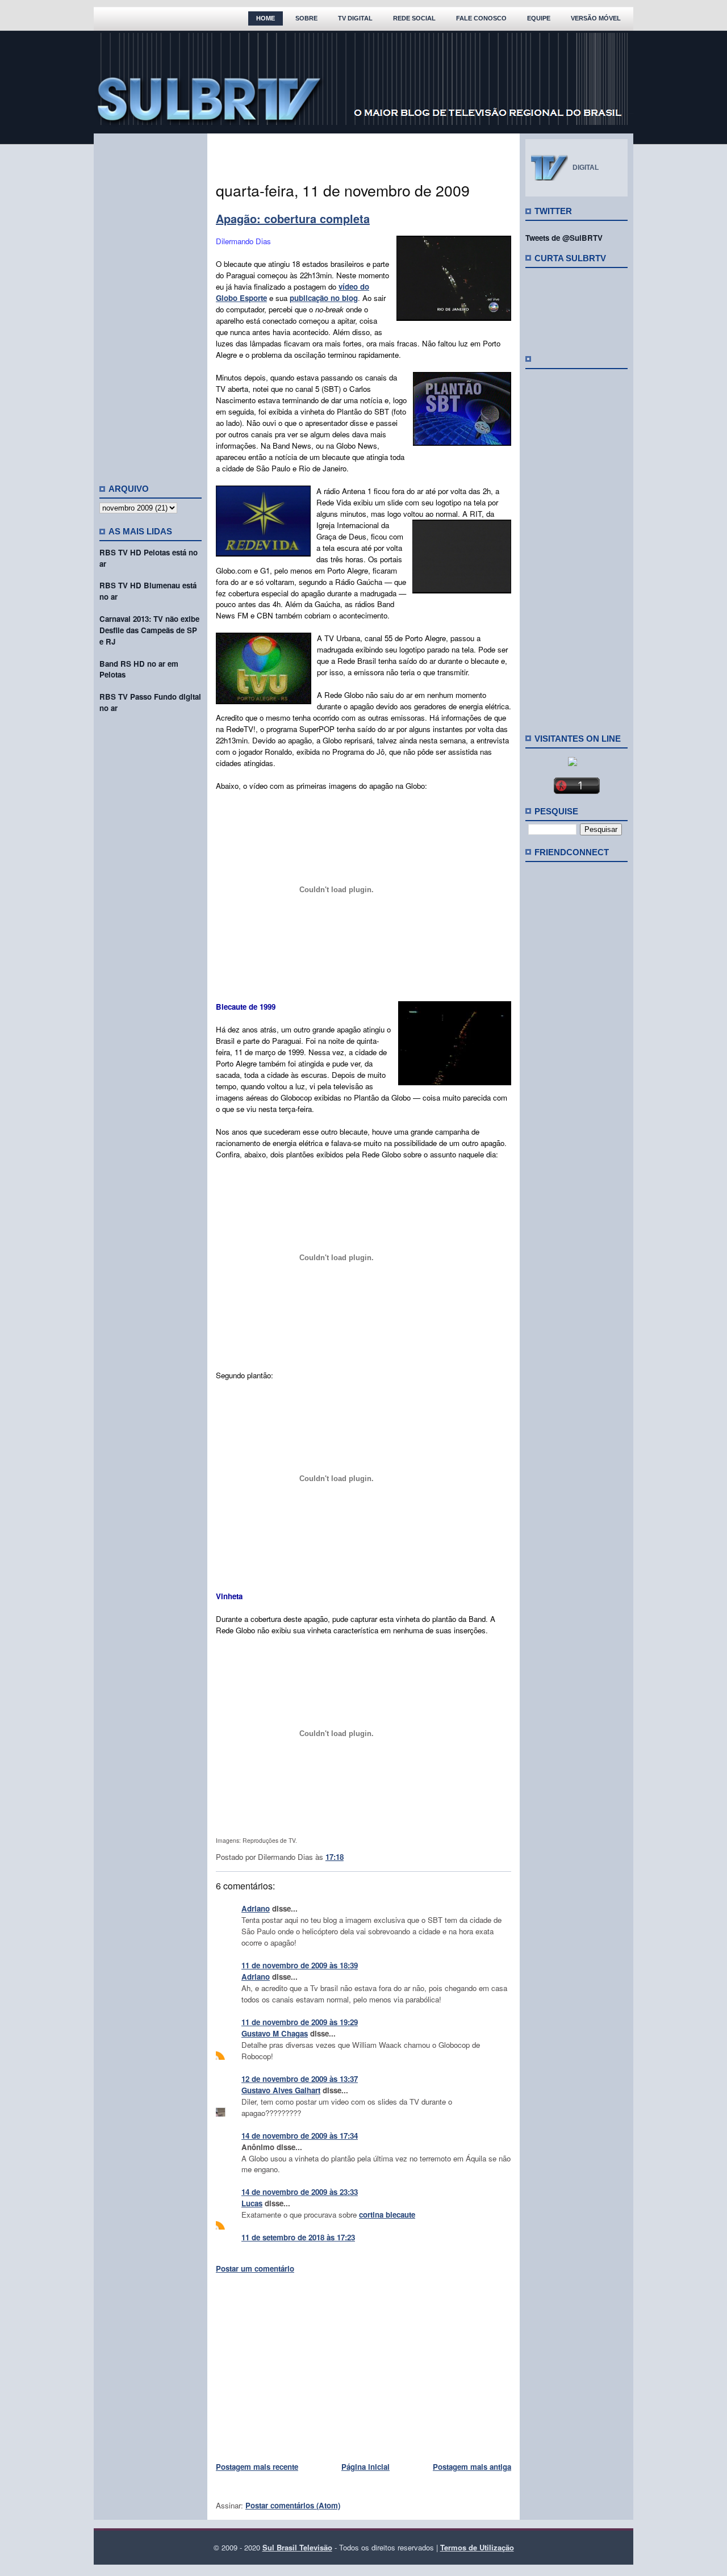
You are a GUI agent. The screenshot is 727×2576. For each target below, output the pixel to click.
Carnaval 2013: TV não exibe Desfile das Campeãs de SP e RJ (149, 630)
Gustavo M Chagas (275, 2033)
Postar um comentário (255, 2268)
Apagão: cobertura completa (293, 218)
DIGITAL (586, 168)
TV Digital (355, 18)
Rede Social (414, 18)
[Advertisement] (151, 304)
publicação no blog (324, 298)
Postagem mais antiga (472, 2467)
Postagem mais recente (257, 2467)
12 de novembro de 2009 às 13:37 (300, 2079)
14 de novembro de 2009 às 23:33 (300, 2192)
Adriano (256, 1908)
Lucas (252, 2203)
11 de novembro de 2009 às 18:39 (300, 1965)
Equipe (539, 18)
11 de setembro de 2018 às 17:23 (298, 2237)
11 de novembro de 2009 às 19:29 (300, 2022)
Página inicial (365, 2467)
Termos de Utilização (477, 2547)
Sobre (306, 18)
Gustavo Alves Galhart (281, 2090)
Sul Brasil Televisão (297, 2547)
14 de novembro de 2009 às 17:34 (300, 2136)
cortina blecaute (387, 2215)
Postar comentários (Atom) (293, 2505)
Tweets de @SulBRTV (564, 238)
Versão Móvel (596, 18)
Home (266, 18)
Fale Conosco (481, 18)
